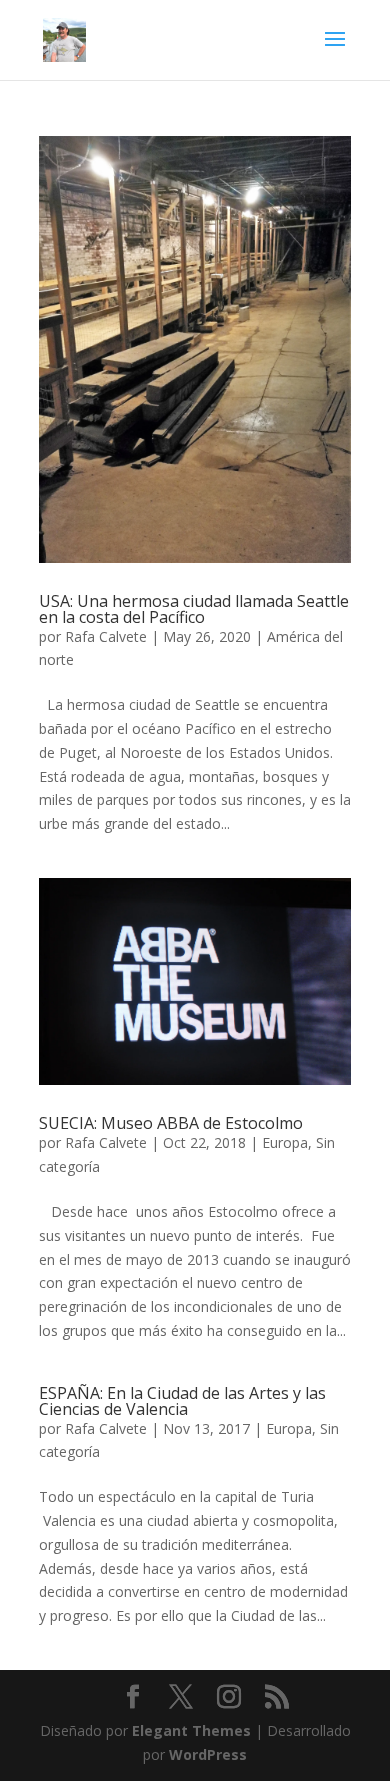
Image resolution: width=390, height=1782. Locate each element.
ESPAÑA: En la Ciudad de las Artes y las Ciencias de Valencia (182, 1401)
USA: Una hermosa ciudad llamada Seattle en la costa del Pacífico (194, 609)
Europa (285, 1142)
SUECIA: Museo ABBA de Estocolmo (171, 1123)
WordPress (208, 1754)
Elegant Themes (191, 1730)
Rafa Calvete (106, 636)
